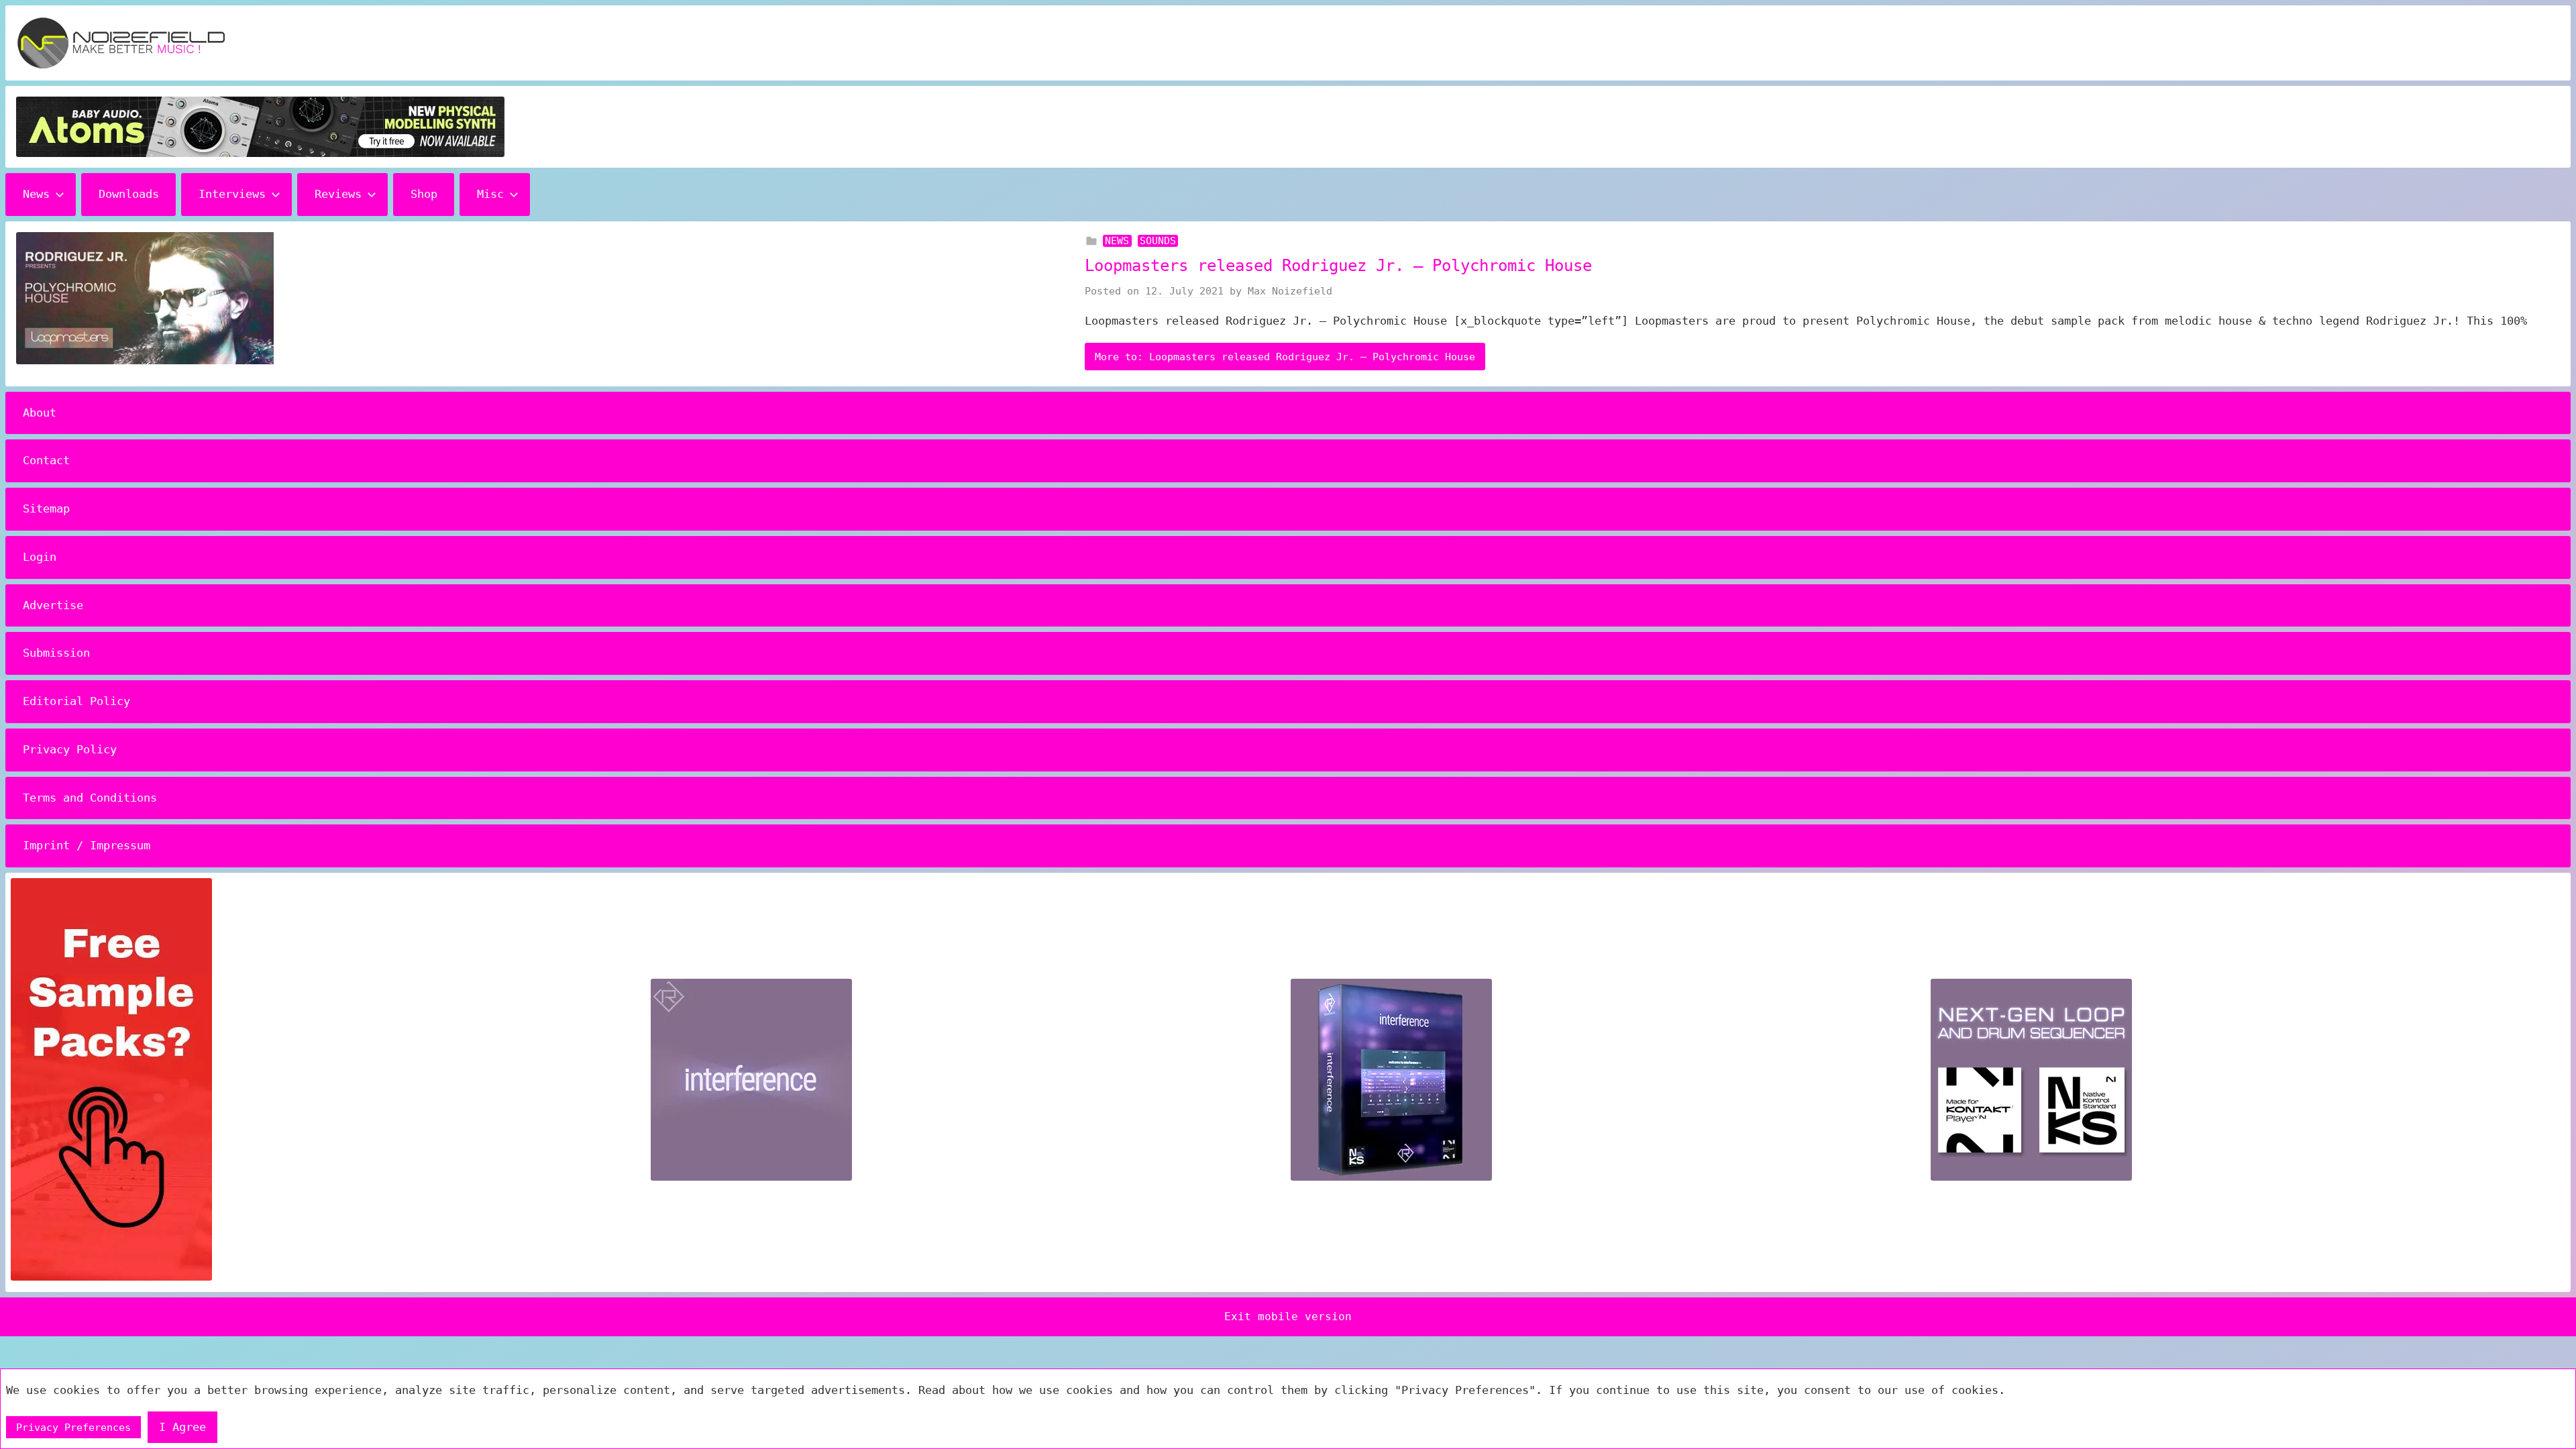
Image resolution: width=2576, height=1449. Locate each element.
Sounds (1158, 241)
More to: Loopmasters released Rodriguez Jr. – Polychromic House (1285, 357)
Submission (56, 653)
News (36, 194)
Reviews (338, 194)
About (40, 413)
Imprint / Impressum (87, 845)
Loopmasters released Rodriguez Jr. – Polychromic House (1338, 266)
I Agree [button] (182, 1427)
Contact (46, 460)
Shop (424, 194)
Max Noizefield (1290, 291)
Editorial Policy (76, 701)
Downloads (129, 194)
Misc (490, 194)
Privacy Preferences (73, 1428)
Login (40, 557)
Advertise (53, 605)
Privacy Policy (70, 749)
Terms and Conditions (90, 798)
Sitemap (46, 508)
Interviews (232, 194)
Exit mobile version (1288, 1317)
